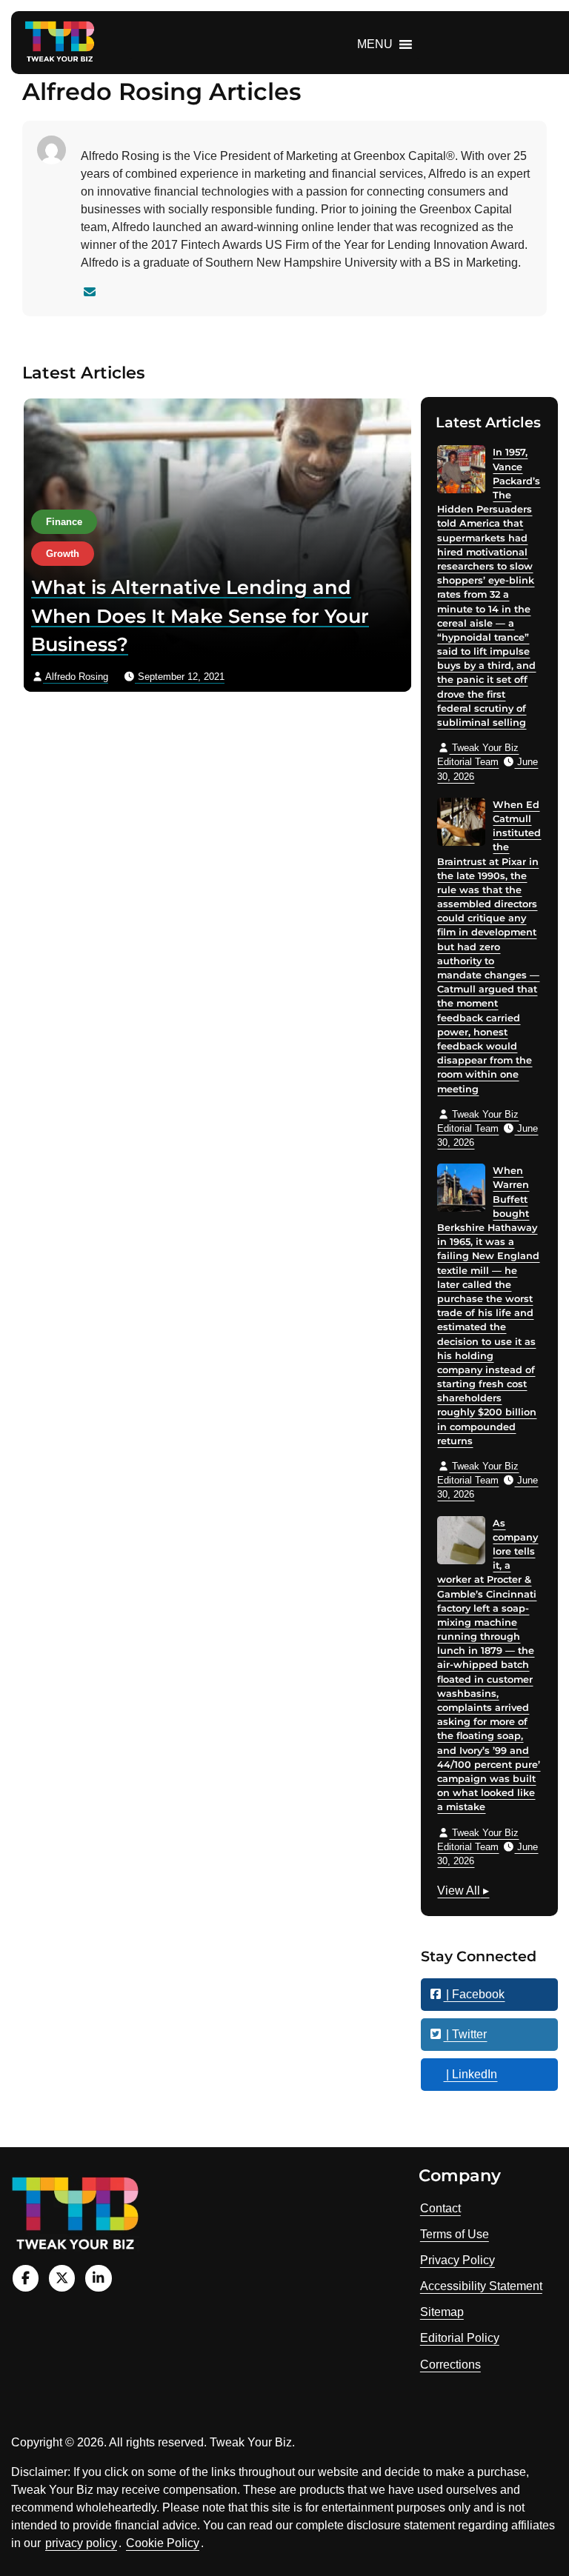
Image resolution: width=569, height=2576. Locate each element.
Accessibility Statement (481, 2286)
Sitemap (442, 2312)
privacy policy (81, 2543)
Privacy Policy (457, 2260)
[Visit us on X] (62, 2278)
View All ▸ (463, 1892)
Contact (440, 2208)
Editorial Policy (460, 2338)
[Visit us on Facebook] (26, 2278)
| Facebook (474, 1994)
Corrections (450, 2365)
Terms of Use (455, 2234)
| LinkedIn (470, 2074)
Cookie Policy (163, 2543)
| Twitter (465, 2034)
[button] (375, 44)
